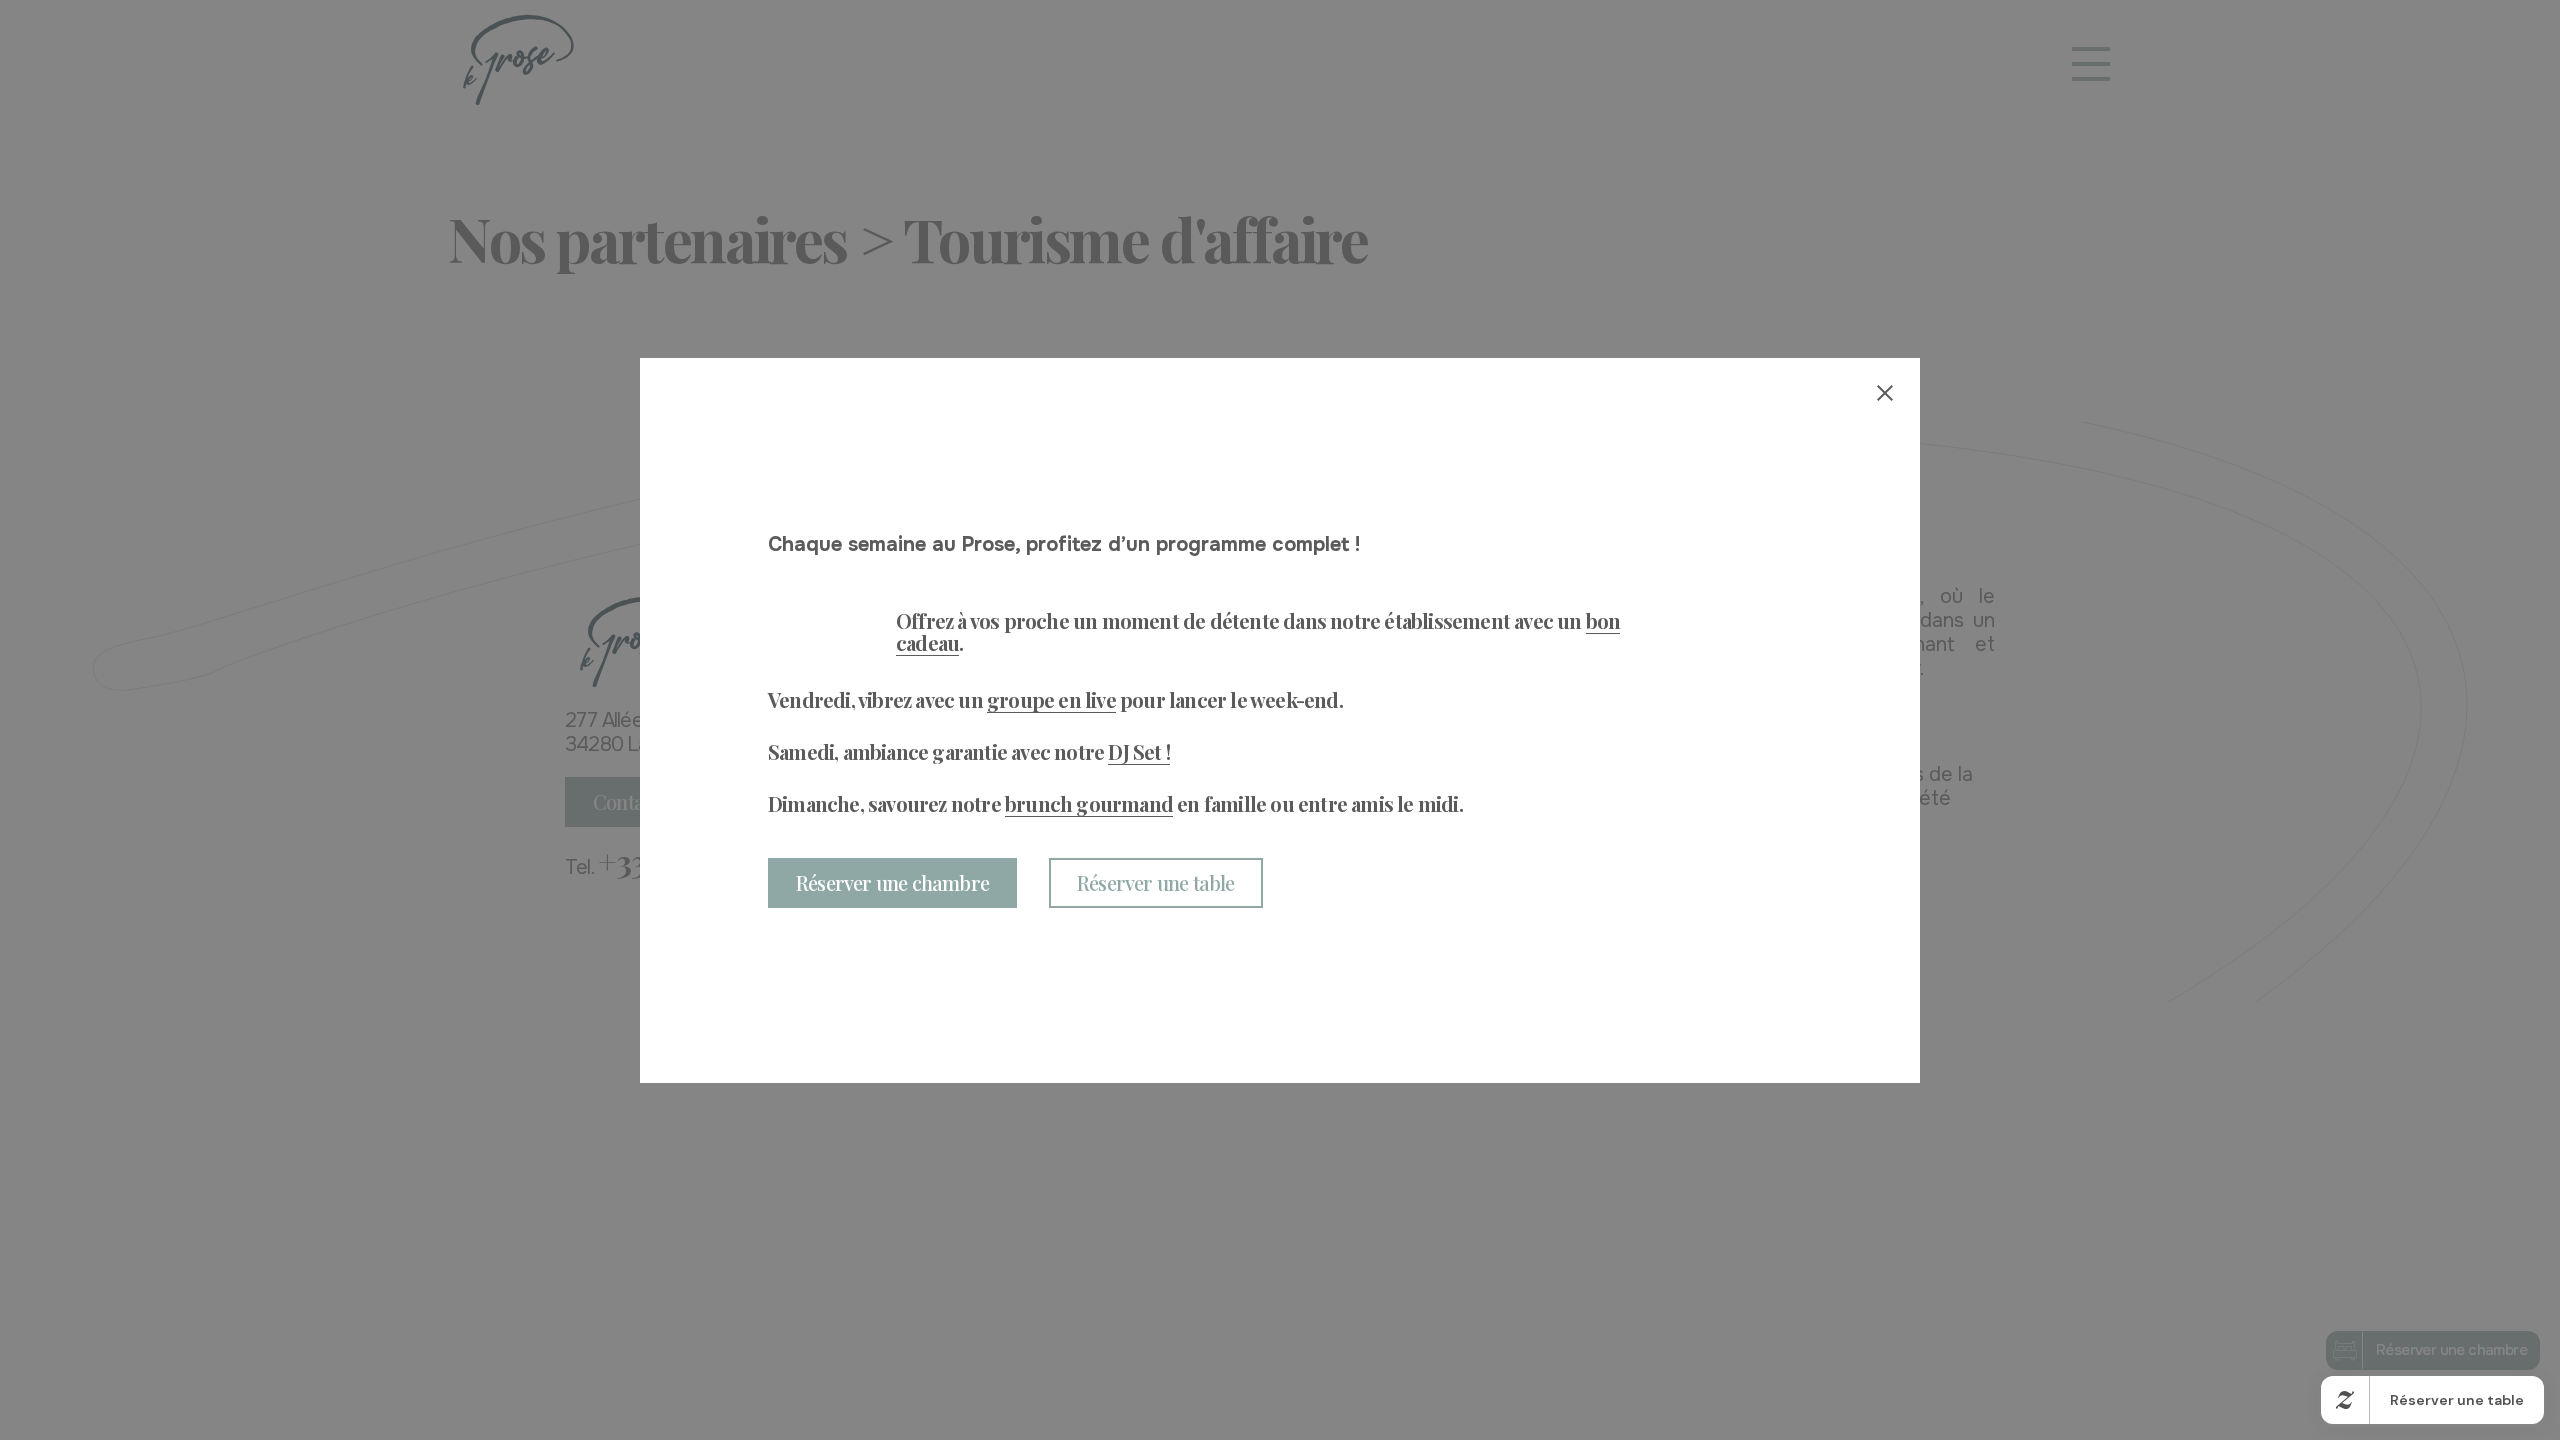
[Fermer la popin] (1885, 393)
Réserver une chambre (892, 882)
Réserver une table (1156, 882)
